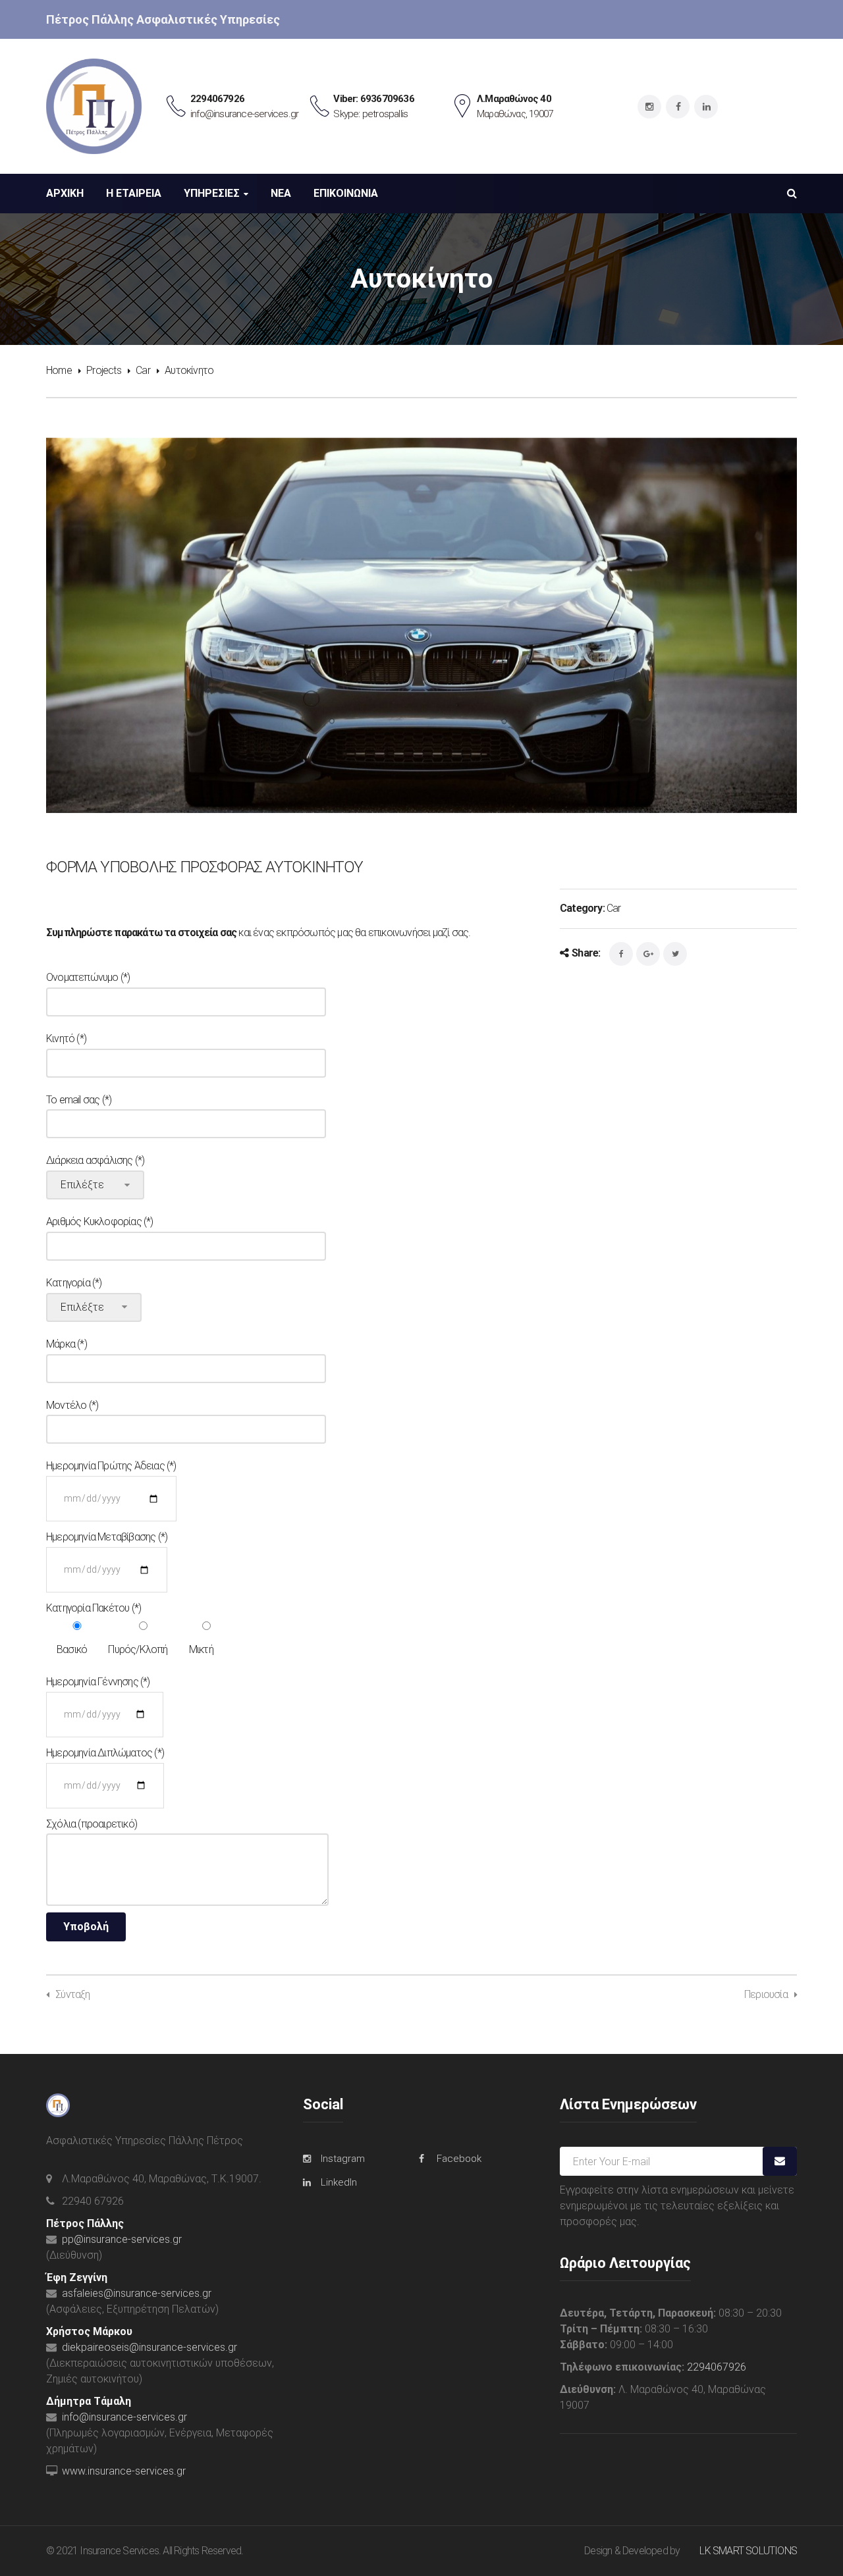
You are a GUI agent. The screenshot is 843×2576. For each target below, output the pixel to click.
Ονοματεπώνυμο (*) (88, 977)
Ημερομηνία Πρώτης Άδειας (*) (111, 1466)
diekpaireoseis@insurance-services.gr (150, 2347)
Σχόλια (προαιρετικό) (92, 1824)
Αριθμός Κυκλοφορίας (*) (100, 1222)
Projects (104, 370)
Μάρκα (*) (67, 1344)
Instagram (343, 2159)
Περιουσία (766, 1994)
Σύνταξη (72, 1994)
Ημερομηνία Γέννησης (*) (98, 1682)
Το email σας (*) (79, 1100)
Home (59, 370)
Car (143, 370)
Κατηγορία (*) (74, 1283)
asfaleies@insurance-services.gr (137, 2293)
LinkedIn (339, 2182)
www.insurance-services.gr (124, 2471)
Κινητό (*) (66, 1038)
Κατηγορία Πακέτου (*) (94, 1608)
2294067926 (717, 2367)
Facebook (459, 2159)
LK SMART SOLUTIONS (748, 2551)
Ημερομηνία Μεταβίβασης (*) (107, 1537)
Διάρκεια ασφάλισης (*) (95, 1160)
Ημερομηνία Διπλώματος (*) (105, 1753)
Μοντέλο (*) (72, 1405)
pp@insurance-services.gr (122, 2239)
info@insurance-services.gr (124, 2417)
